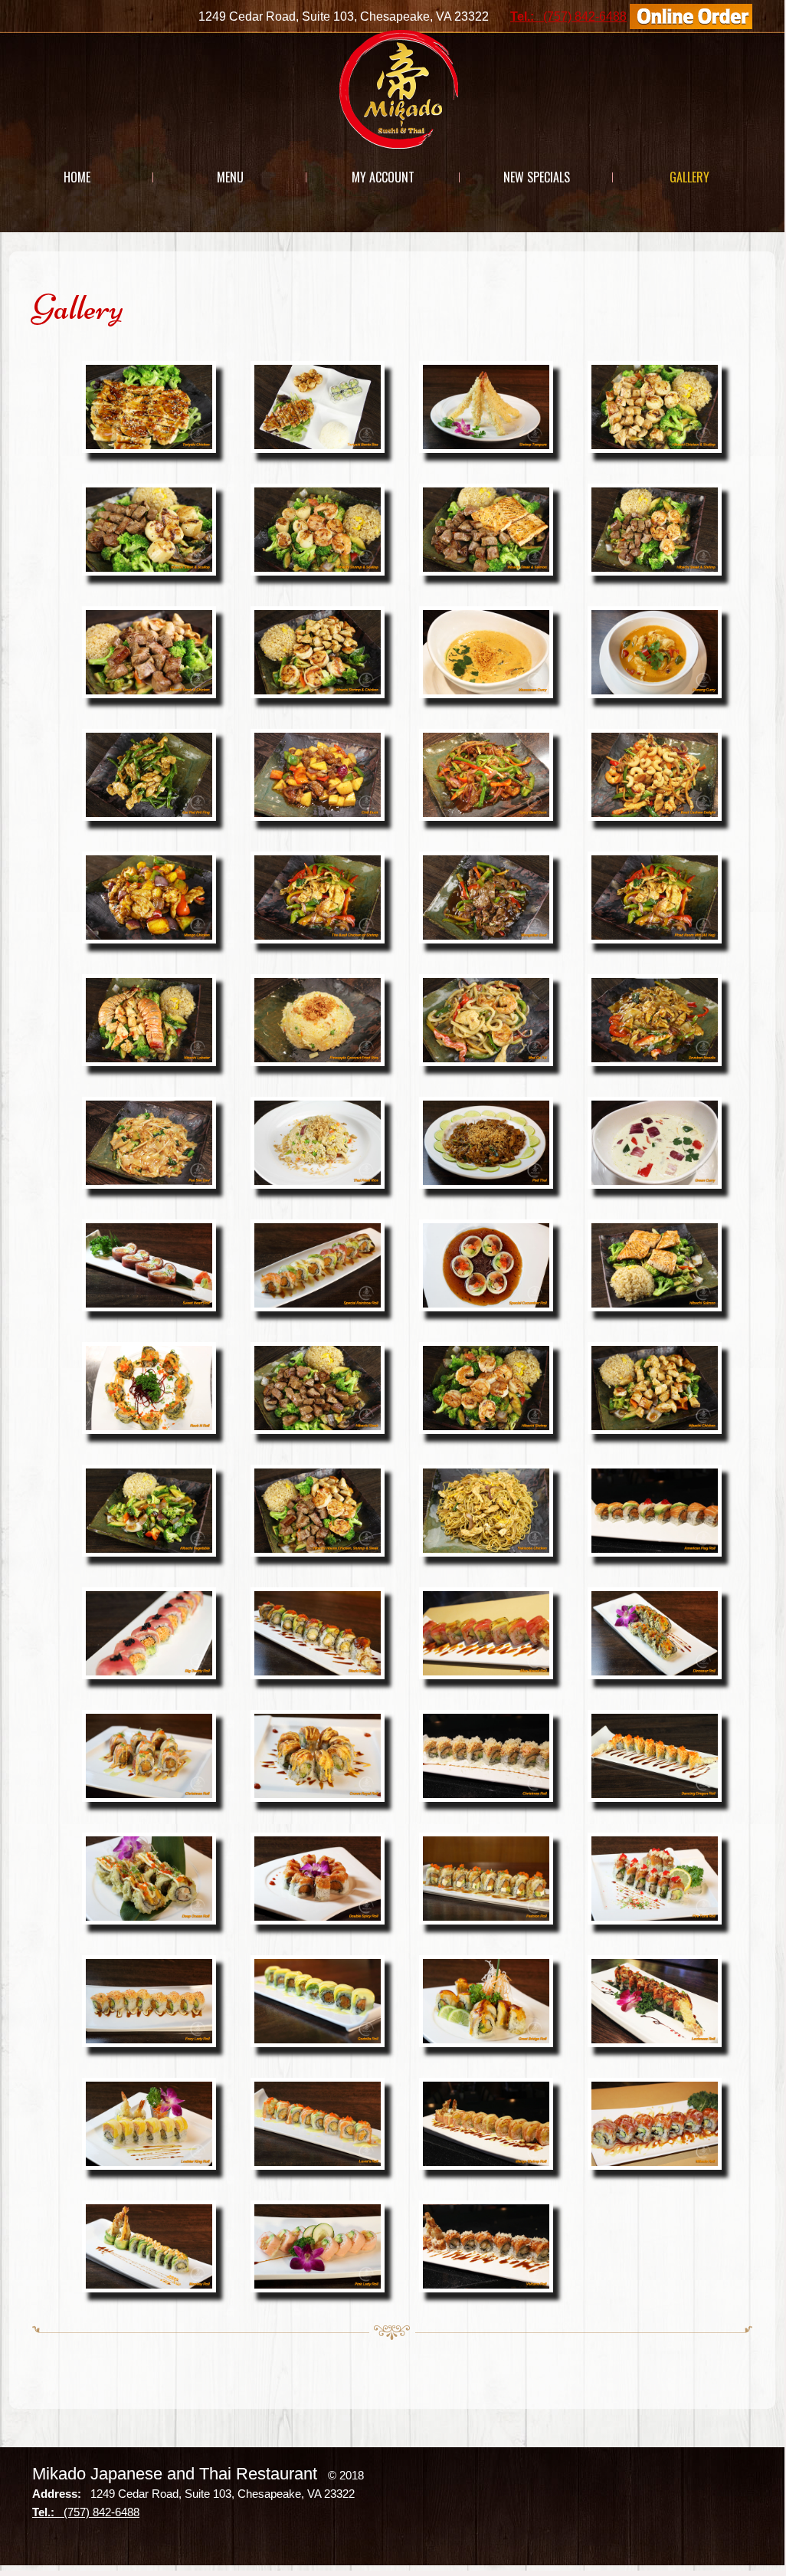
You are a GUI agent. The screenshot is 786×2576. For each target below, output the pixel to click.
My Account (383, 177)
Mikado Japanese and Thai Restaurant (175, 2474)
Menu (230, 177)
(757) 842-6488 (568, 16)
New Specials (537, 177)
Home (77, 177)
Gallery (689, 177)
